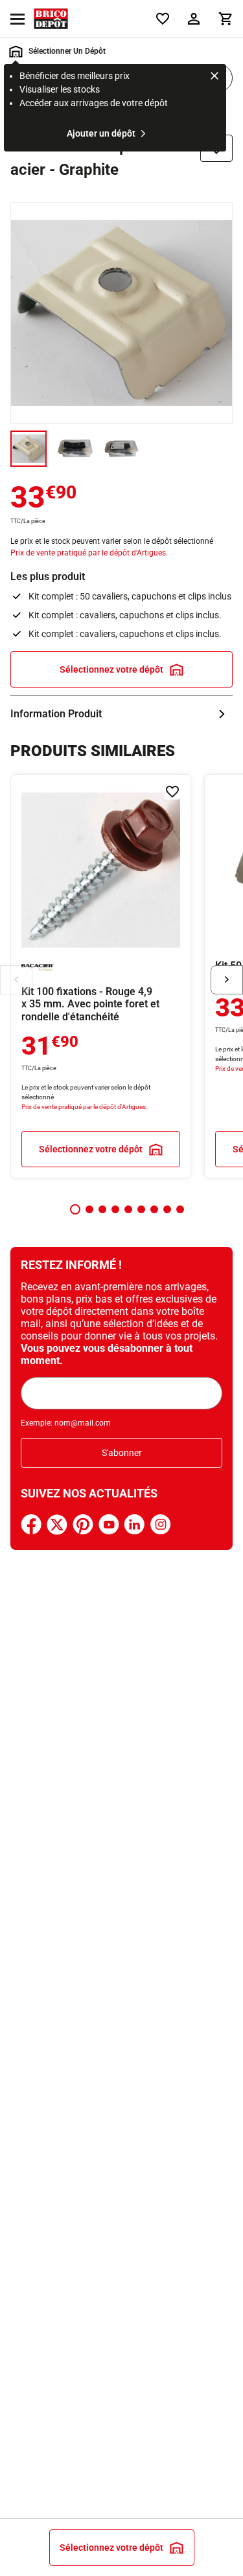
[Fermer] (214, 78)
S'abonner (122, 1453)
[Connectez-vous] (194, 19)
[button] (75, 1209)
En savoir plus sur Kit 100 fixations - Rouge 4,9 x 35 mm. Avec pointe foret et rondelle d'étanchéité (101, 976)
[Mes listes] (163, 19)
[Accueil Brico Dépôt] (51, 19)
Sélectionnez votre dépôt (111, 669)
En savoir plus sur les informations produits (121, 714)
